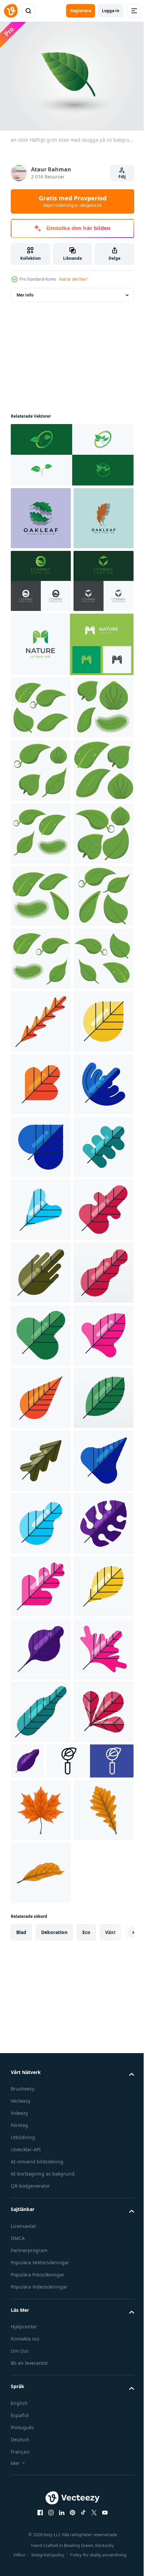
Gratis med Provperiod (73, 201)
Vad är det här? (73, 279)
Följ (122, 177)
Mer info (25, 291)
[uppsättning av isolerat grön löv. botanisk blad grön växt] (41, 829)
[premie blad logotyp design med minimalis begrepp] (71, 451)
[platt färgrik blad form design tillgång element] (41, 1457)
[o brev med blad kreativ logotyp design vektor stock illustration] (41, 640)
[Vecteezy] (11, 11)
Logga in (111, 11)
